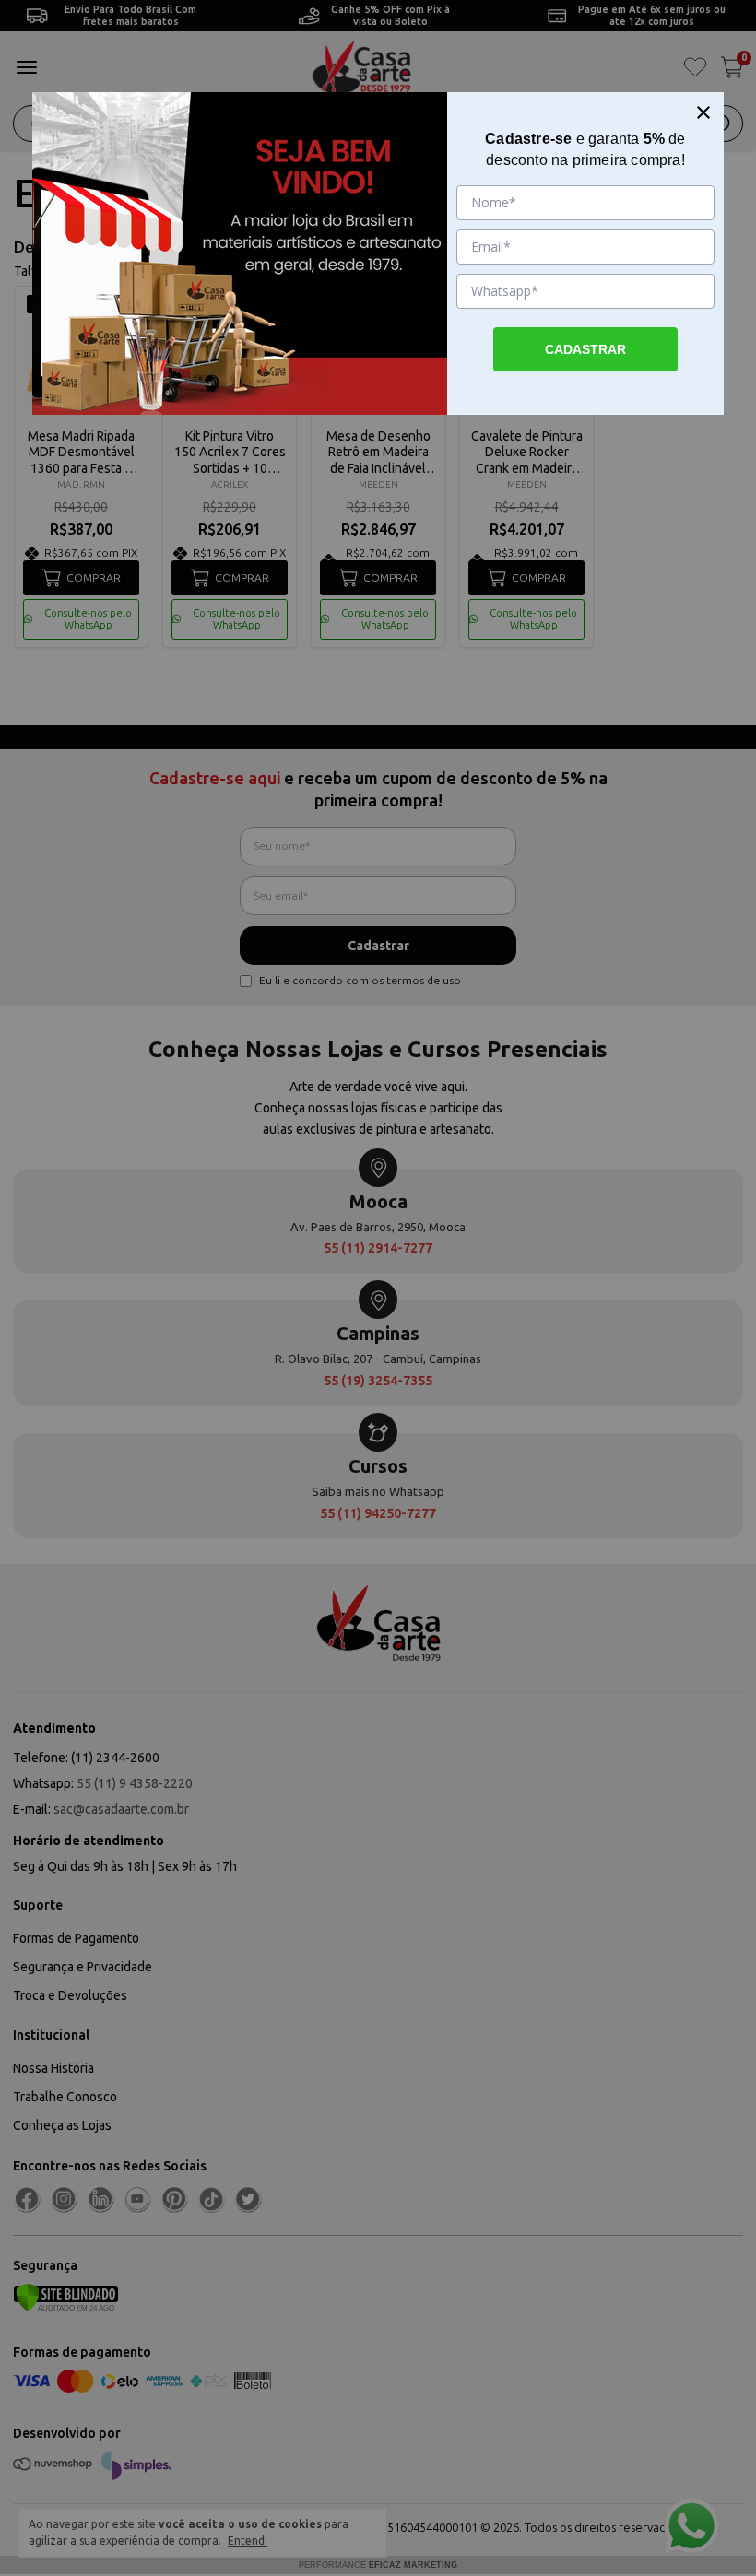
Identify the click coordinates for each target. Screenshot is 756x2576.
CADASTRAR (585, 349)
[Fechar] (703, 112)
